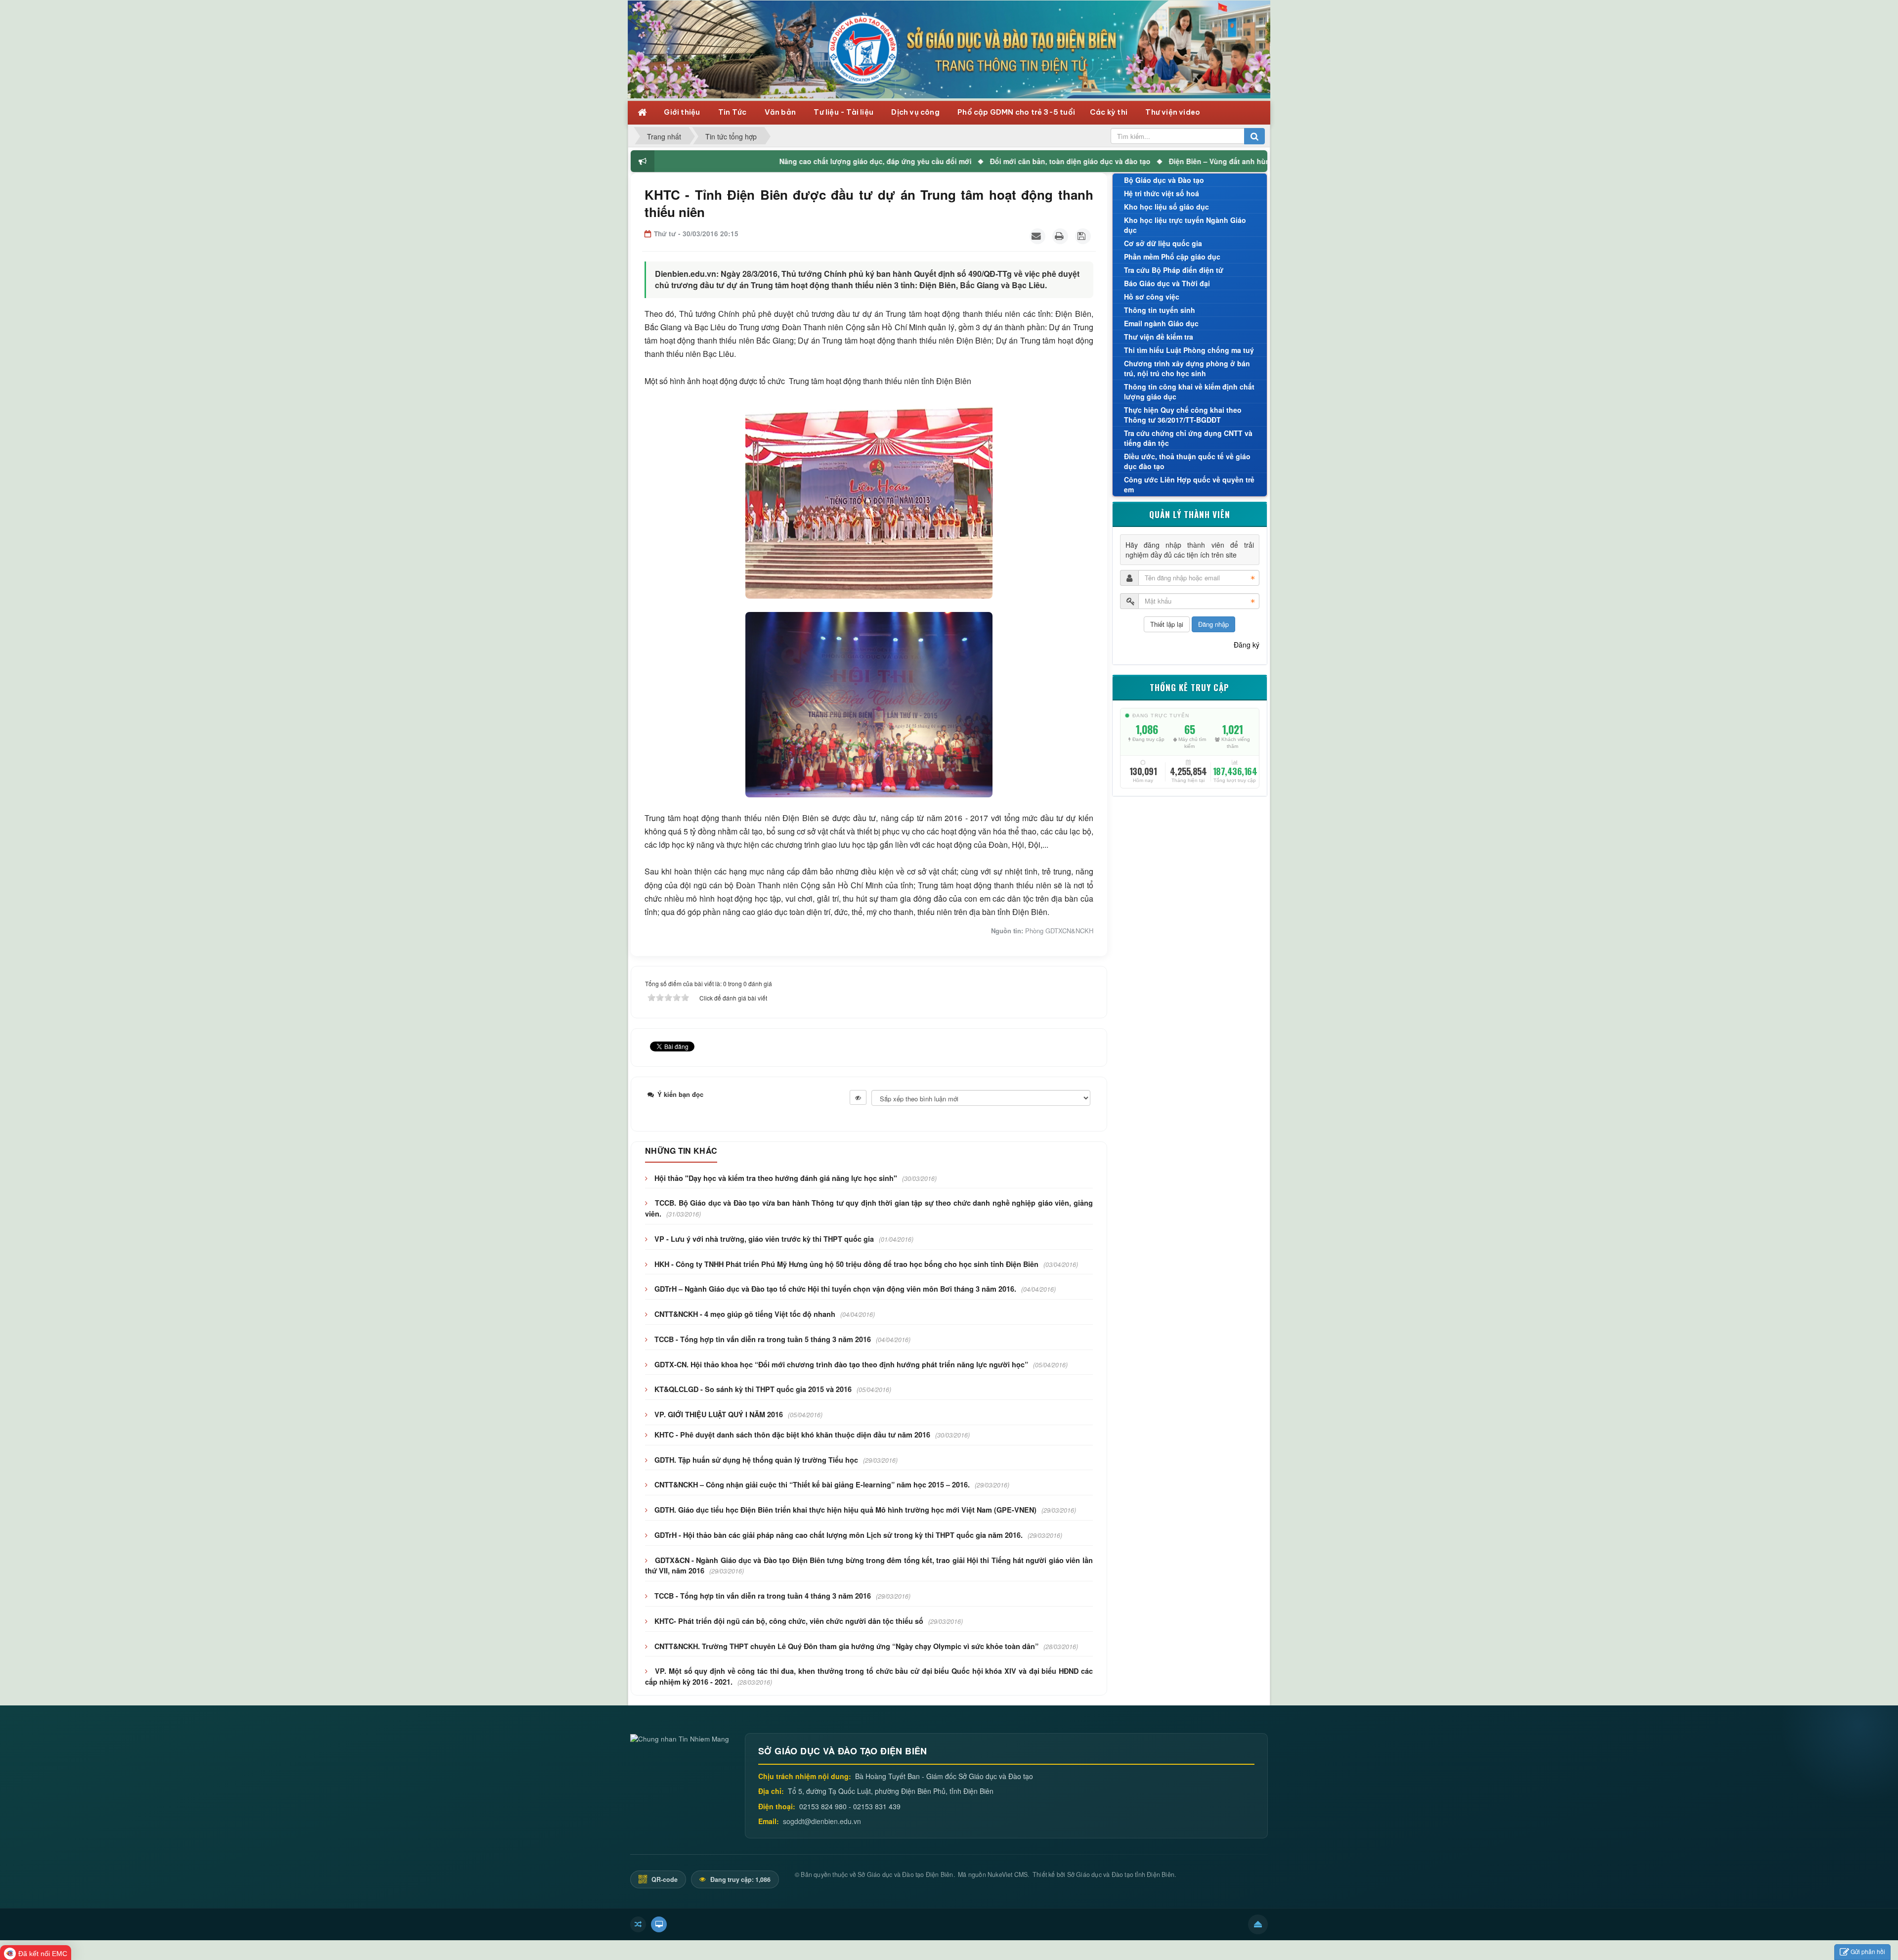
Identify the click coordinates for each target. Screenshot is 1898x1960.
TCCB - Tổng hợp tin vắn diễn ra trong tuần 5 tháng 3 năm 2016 (763, 1339)
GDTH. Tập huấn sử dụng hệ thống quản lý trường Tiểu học (756, 1460)
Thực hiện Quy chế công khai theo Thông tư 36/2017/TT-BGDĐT (1183, 415)
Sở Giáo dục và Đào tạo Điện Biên (905, 1874)
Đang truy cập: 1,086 (740, 1879)
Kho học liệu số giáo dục (1166, 207)
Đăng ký (1247, 645)
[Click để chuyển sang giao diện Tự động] (638, 1924)
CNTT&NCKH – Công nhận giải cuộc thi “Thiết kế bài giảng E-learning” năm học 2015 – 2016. (812, 1484)
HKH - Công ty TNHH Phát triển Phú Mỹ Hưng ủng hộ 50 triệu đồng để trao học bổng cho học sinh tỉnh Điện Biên (846, 1264)
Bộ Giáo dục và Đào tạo (1164, 180)
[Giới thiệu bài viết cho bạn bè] (1037, 236)
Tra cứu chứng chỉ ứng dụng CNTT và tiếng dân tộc (1188, 438)
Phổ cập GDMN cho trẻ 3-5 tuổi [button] (1016, 112)
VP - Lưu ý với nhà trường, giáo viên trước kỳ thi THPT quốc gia (764, 1239)
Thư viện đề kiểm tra (1159, 337)
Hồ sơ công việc (1152, 297)
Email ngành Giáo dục (1161, 323)
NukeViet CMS (1008, 1874)
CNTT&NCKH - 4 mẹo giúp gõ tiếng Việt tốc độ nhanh (745, 1314)
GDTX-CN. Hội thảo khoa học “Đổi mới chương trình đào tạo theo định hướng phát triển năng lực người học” (841, 1364)
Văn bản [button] (781, 112)
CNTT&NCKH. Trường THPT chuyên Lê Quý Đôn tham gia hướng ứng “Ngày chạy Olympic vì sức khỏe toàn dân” (846, 1646)
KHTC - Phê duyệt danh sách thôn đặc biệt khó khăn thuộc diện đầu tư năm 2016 (792, 1435)
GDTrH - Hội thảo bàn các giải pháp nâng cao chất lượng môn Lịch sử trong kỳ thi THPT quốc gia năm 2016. (839, 1535)
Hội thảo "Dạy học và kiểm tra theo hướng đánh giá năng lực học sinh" (776, 1178)
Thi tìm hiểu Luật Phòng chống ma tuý (1189, 350)
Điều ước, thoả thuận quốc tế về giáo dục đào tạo (1187, 461)
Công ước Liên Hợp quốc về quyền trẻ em (1189, 484)
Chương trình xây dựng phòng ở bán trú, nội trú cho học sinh (1187, 368)
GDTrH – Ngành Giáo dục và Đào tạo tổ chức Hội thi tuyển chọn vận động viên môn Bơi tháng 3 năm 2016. (835, 1289)
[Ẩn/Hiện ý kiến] (858, 1097)
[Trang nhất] (643, 111)
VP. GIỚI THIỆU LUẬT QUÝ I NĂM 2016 (719, 1414)
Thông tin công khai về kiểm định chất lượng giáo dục (1189, 392)
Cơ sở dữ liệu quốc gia (1163, 243)
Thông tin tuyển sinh (1160, 310)
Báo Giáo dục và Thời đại (1167, 283)
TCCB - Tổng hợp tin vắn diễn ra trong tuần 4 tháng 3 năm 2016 (763, 1596)
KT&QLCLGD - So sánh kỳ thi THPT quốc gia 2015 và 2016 (753, 1389)
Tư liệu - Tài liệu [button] (844, 112)
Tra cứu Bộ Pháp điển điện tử (1174, 270)
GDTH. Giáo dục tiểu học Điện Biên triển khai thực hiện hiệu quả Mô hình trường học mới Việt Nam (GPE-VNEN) (845, 1510)
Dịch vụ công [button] (916, 112)
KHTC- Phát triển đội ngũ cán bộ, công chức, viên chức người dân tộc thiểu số (789, 1621)
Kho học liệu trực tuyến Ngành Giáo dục (1185, 225)
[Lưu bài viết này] (1083, 236)
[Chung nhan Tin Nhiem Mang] (680, 1738)
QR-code (664, 1879)
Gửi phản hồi (1868, 1951)
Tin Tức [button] (733, 112)
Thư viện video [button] (1173, 112)
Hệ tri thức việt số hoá (1162, 193)
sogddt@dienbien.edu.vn (822, 1821)
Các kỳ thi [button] (1109, 112)
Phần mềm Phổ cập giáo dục (1172, 257)
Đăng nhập (1213, 624)
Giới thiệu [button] (683, 112)
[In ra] (1060, 236)
